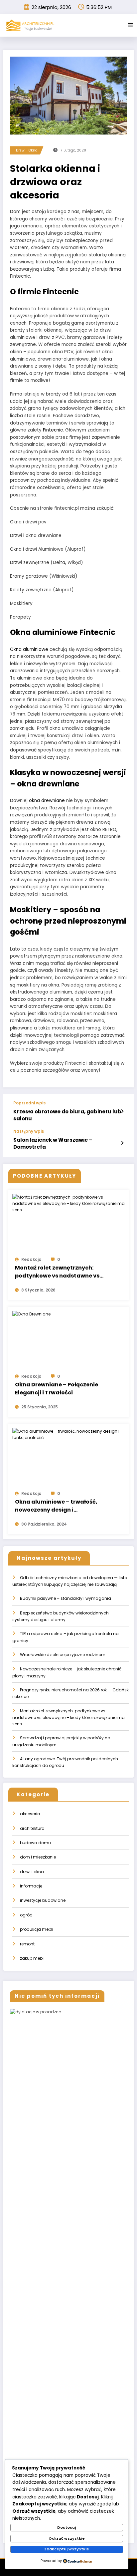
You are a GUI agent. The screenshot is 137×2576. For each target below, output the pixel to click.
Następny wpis (29, 1131)
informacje (31, 1886)
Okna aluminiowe (29, 649)
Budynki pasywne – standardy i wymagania (66, 1598)
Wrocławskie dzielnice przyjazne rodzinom (63, 1655)
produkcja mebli (37, 1929)
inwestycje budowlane (43, 1900)
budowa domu (35, 1843)
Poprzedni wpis (29, 1103)
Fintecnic (53, 430)
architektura (32, 1828)
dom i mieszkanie (38, 1857)
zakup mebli (32, 1958)
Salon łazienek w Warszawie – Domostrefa (53, 1143)
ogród (26, 1915)
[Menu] (130, 25)
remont (27, 1944)
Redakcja (31, 1259)
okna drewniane (47, 801)
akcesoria (30, 1814)
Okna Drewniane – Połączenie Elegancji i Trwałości (57, 1389)
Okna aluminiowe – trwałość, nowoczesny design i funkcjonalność (56, 1506)
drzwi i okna (27, 150)
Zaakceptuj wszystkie (67, 2549)
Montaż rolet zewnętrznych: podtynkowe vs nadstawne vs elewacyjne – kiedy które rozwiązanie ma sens (57, 1272)
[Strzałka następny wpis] (122, 1143)
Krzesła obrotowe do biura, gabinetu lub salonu (67, 1115)
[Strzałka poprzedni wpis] (122, 1111)
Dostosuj (67, 2527)
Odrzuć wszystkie (67, 2538)
